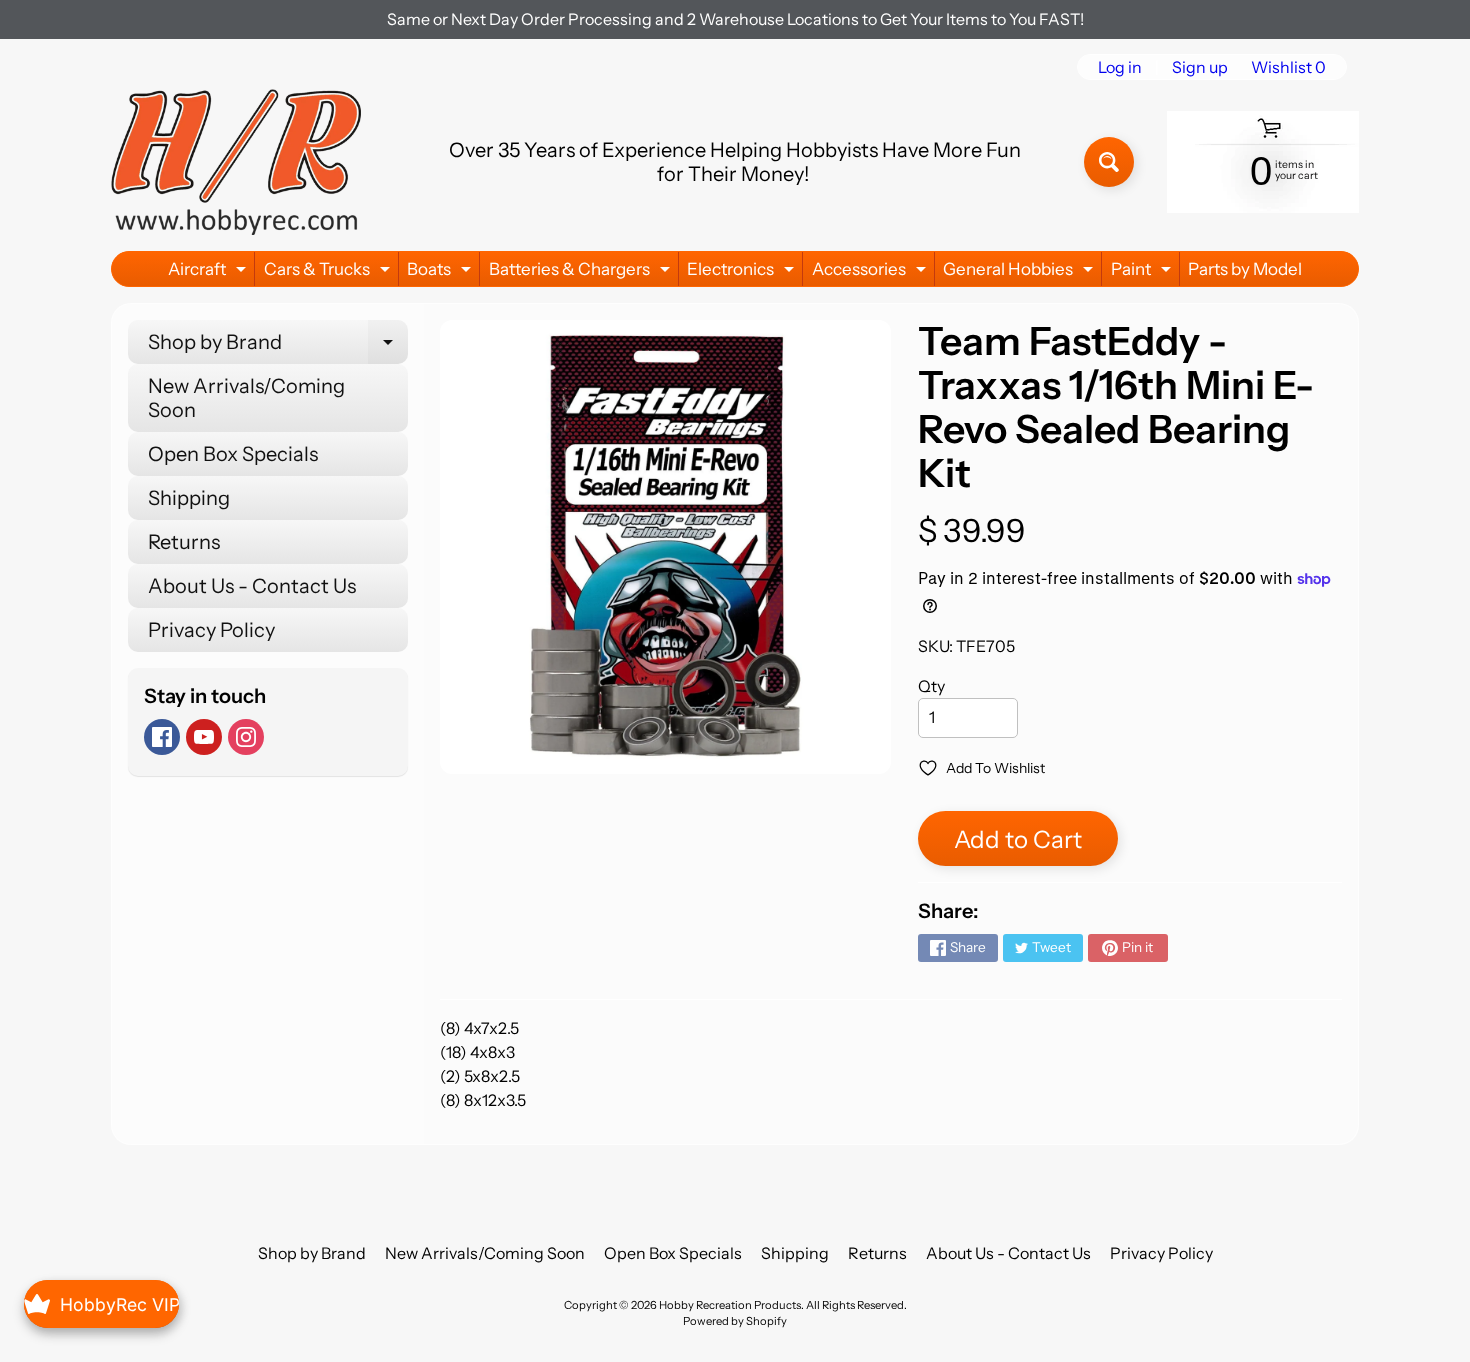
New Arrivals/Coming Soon (246, 398)
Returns (184, 542)
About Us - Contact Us (252, 586)
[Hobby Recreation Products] (236, 162)
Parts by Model (1245, 269)
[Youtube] (204, 737)
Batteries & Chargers (582, 272)
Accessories (871, 272)
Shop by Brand (278, 347)
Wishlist (1288, 67)
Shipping (189, 498)
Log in (1120, 67)
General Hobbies (1020, 272)
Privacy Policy (211, 630)
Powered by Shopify (735, 1321)
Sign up (1200, 67)
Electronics (743, 272)
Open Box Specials (233, 454)
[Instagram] (246, 737)
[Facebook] (162, 737)
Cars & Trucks (329, 272)
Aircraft (209, 272)
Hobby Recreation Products (730, 1305)
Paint (1143, 272)
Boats (441, 272)
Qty (931, 686)
